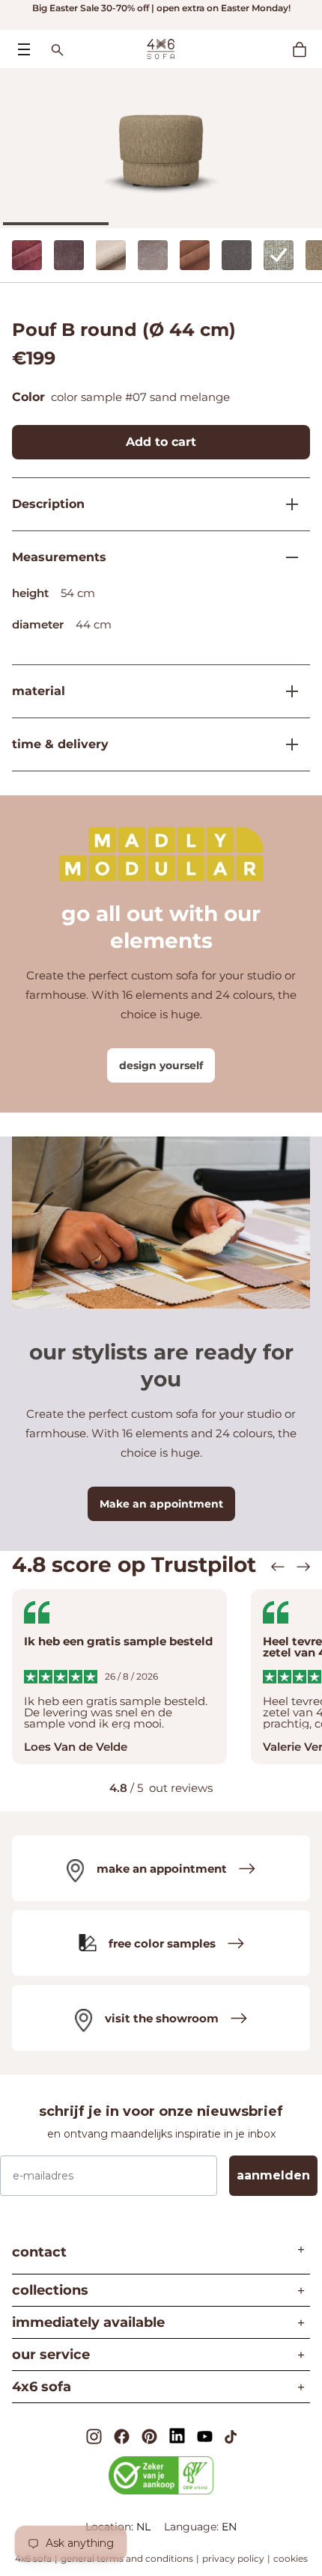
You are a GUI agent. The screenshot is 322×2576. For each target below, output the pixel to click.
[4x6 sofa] (161, 48)
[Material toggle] (286, 691)
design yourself (161, 1065)
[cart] (307, 49)
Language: (193, 2527)
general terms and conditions (127, 2558)
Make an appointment (161, 1504)
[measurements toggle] (286, 557)
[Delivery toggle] (286, 744)
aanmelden (273, 2175)
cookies (291, 2558)
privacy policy (233, 2558)
